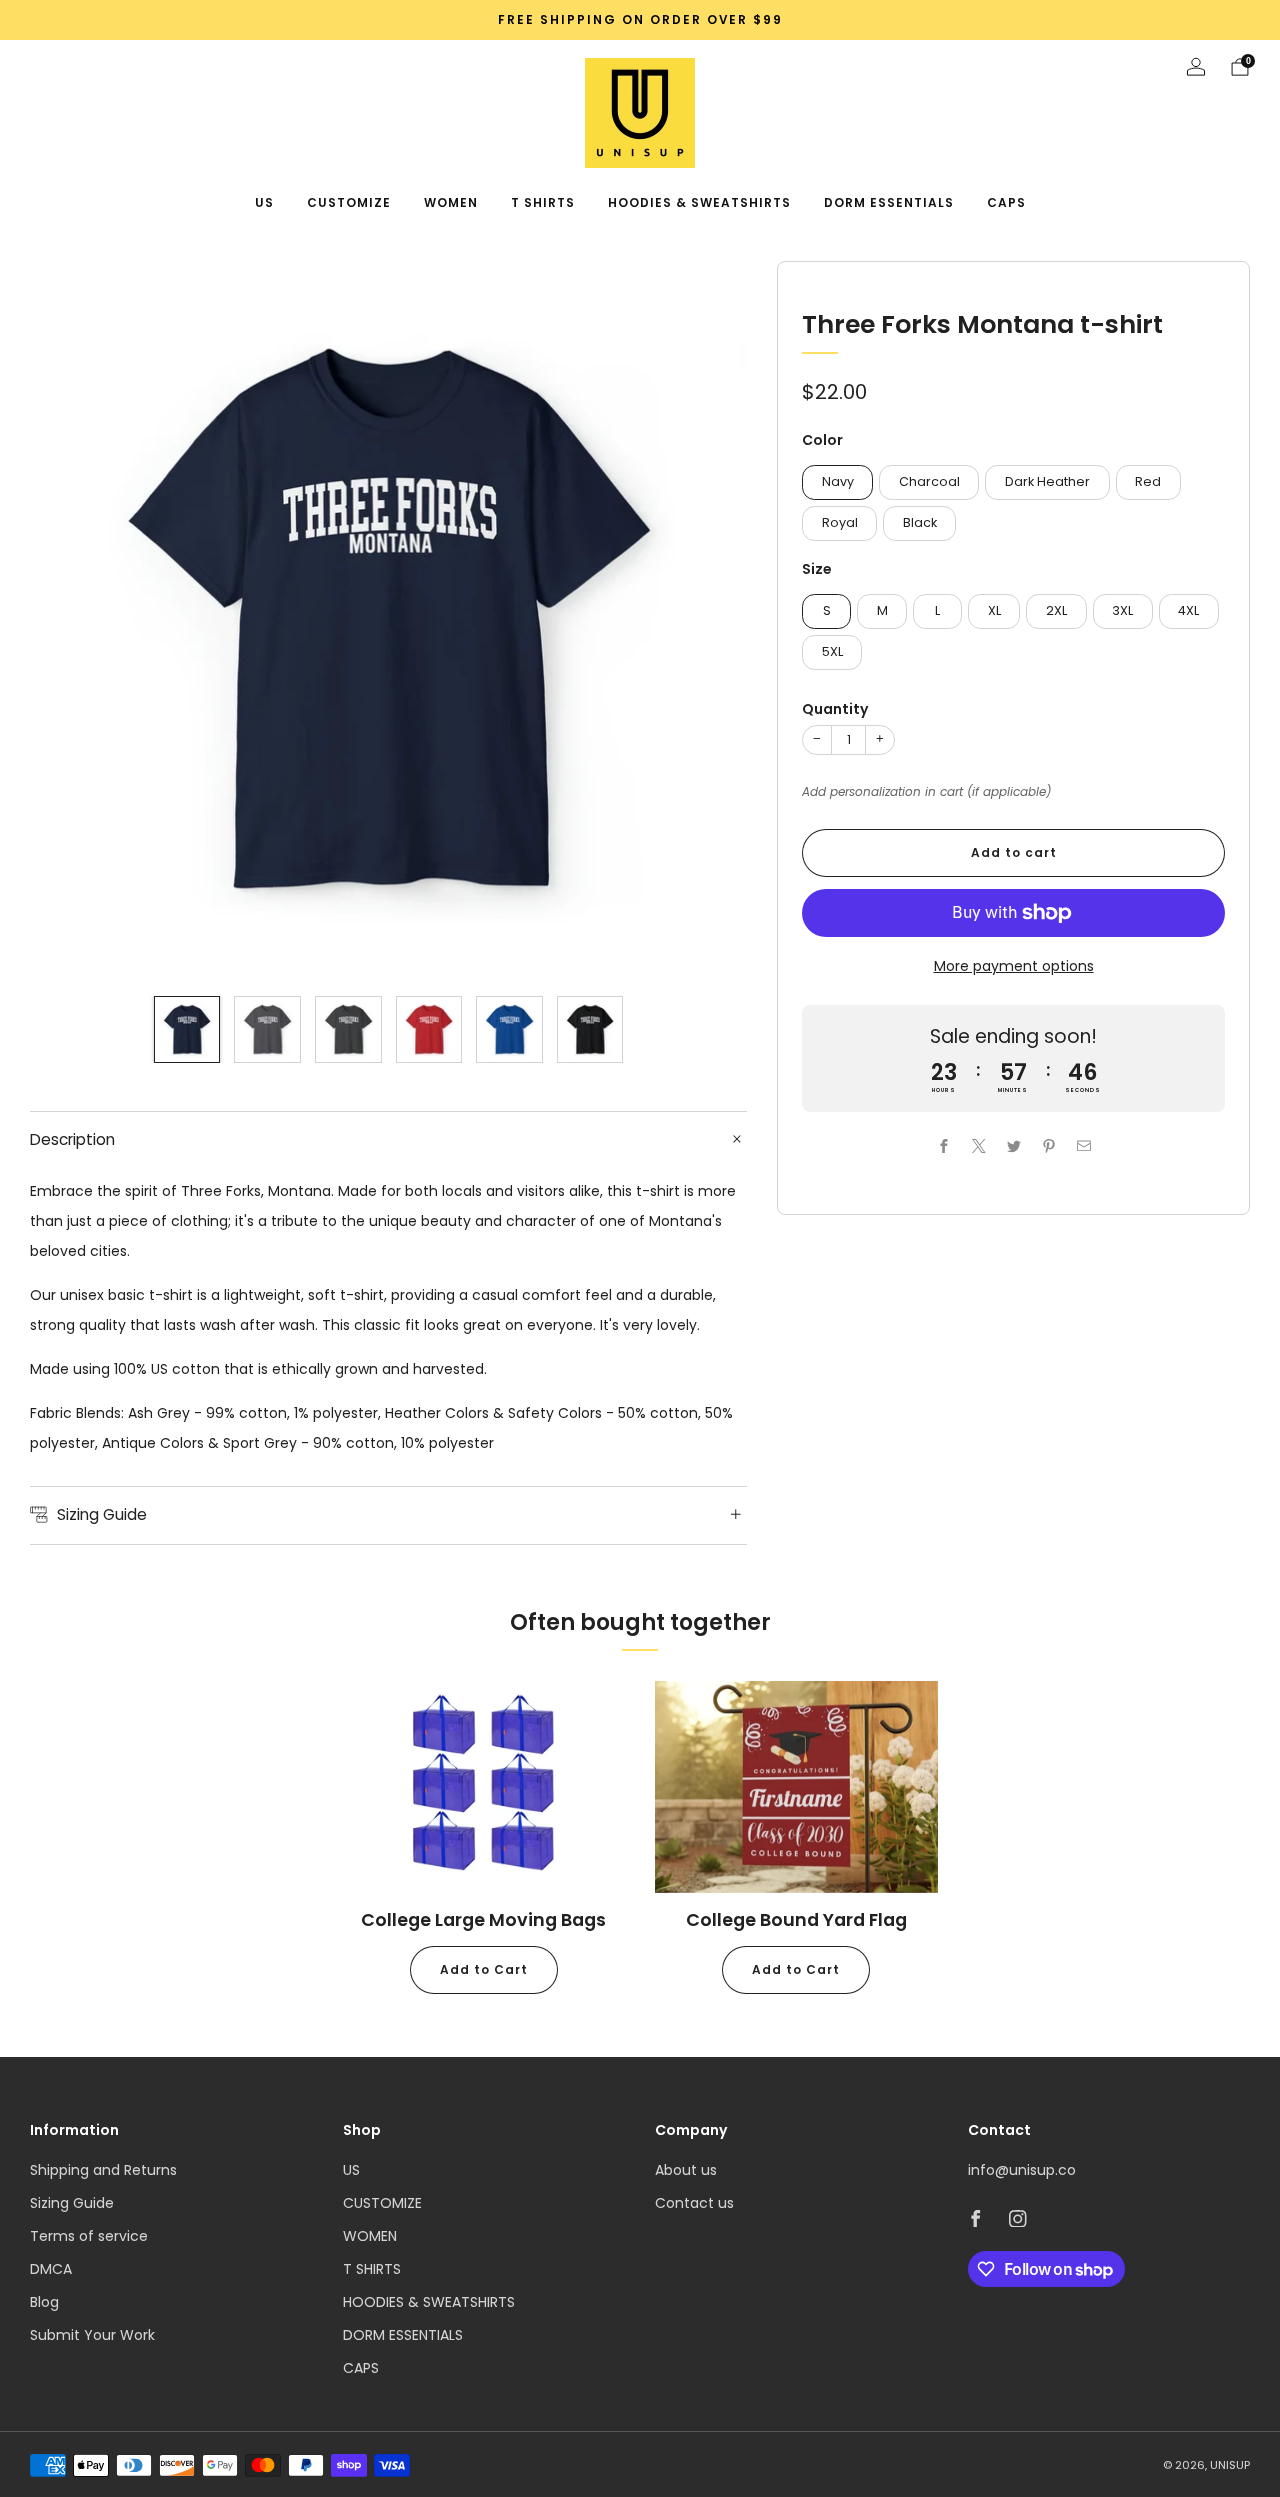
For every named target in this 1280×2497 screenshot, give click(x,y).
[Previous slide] (69, 620)
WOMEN (451, 202)
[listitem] (640, 20)
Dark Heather (1047, 481)
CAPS (1006, 202)
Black (920, 522)
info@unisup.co (1022, 2170)
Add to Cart (484, 1969)
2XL (1056, 610)
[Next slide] (708, 620)
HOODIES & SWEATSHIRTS (699, 202)
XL (994, 610)
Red (1148, 481)
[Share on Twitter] (1013, 1146)
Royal (840, 522)
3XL (1122, 610)
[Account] (1196, 67)
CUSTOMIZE (349, 202)
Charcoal (929, 481)
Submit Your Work (92, 2335)
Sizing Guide (72, 2203)
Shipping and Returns (103, 2170)
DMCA (51, 2269)
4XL (1188, 610)
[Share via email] (1083, 1146)
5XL (832, 651)
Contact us (694, 2203)
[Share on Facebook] (943, 1146)
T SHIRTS (543, 202)
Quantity (835, 709)
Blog (44, 2302)
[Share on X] (978, 1146)
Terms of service (89, 2236)
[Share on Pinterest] (1048, 1146)
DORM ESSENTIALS (889, 202)
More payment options (1014, 966)
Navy (838, 481)
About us (686, 2170)
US (264, 202)
